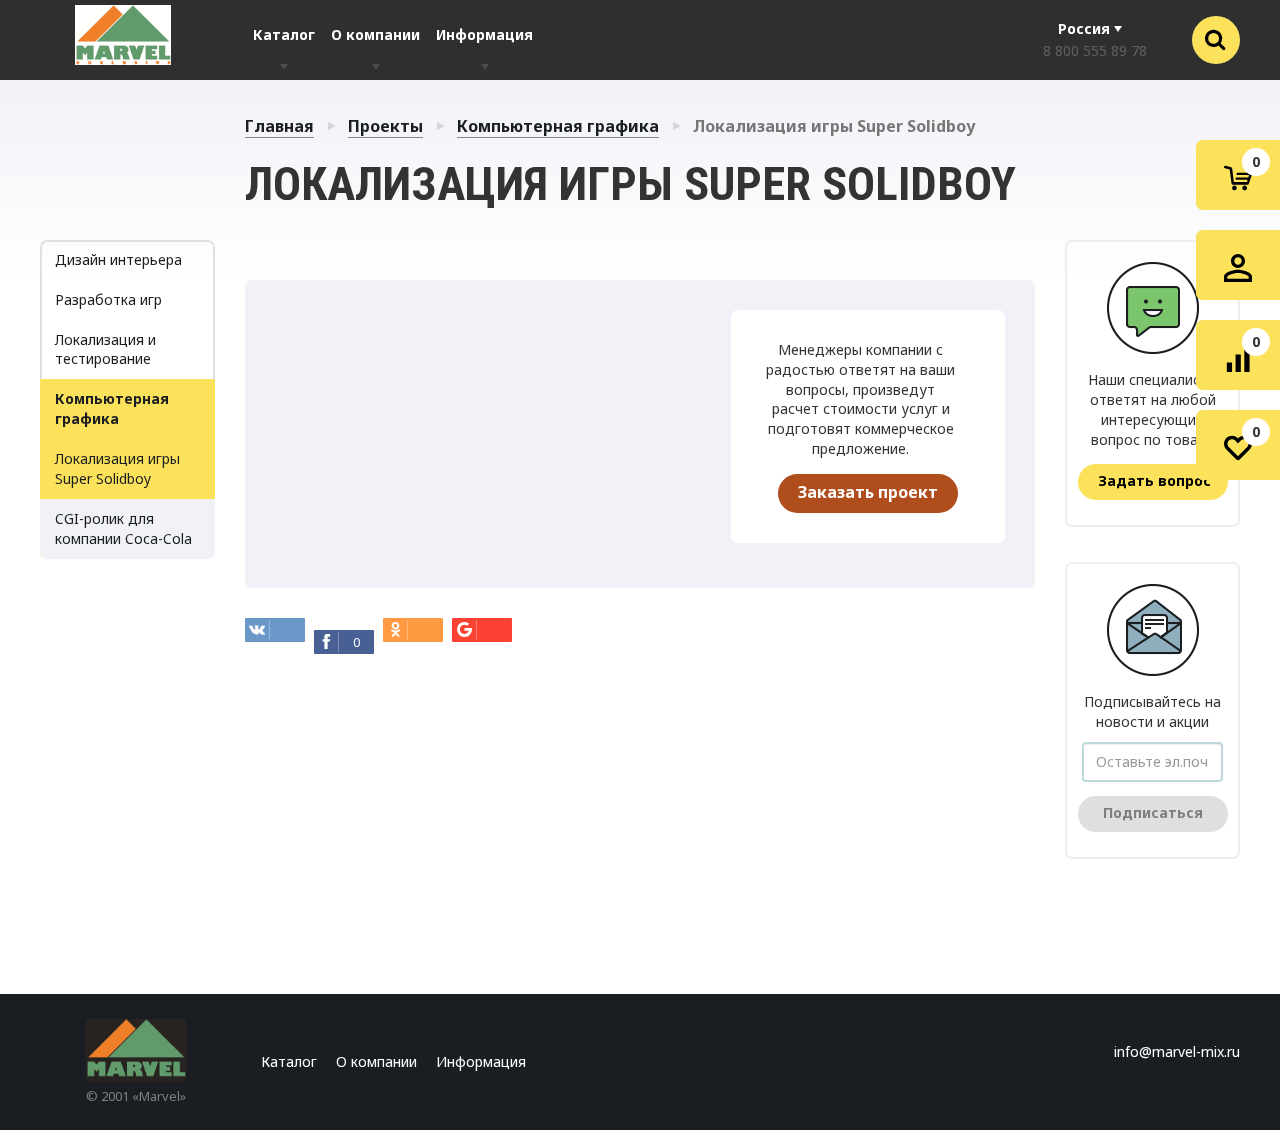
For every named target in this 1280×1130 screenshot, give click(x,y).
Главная (279, 126)
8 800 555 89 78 (1095, 50)
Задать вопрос (1154, 480)
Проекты (385, 126)
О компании (375, 34)
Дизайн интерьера (118, 259)
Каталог (284, 34)
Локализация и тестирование (105, 349)
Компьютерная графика (558, 126)
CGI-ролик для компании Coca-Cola (123, 528)
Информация (484, 34)
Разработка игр (108, 299)
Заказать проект (868, 492)
